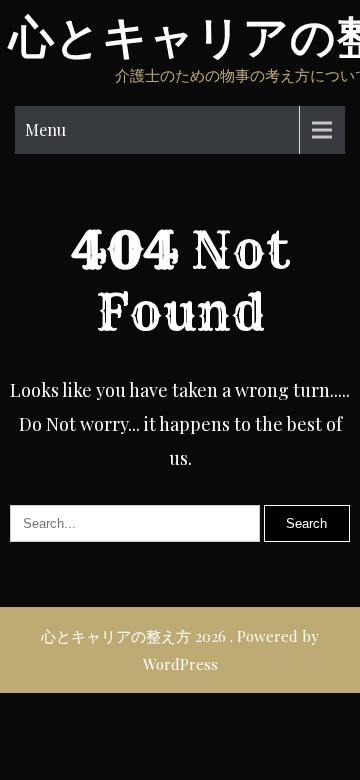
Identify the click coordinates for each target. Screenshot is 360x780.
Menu (45, 129)
